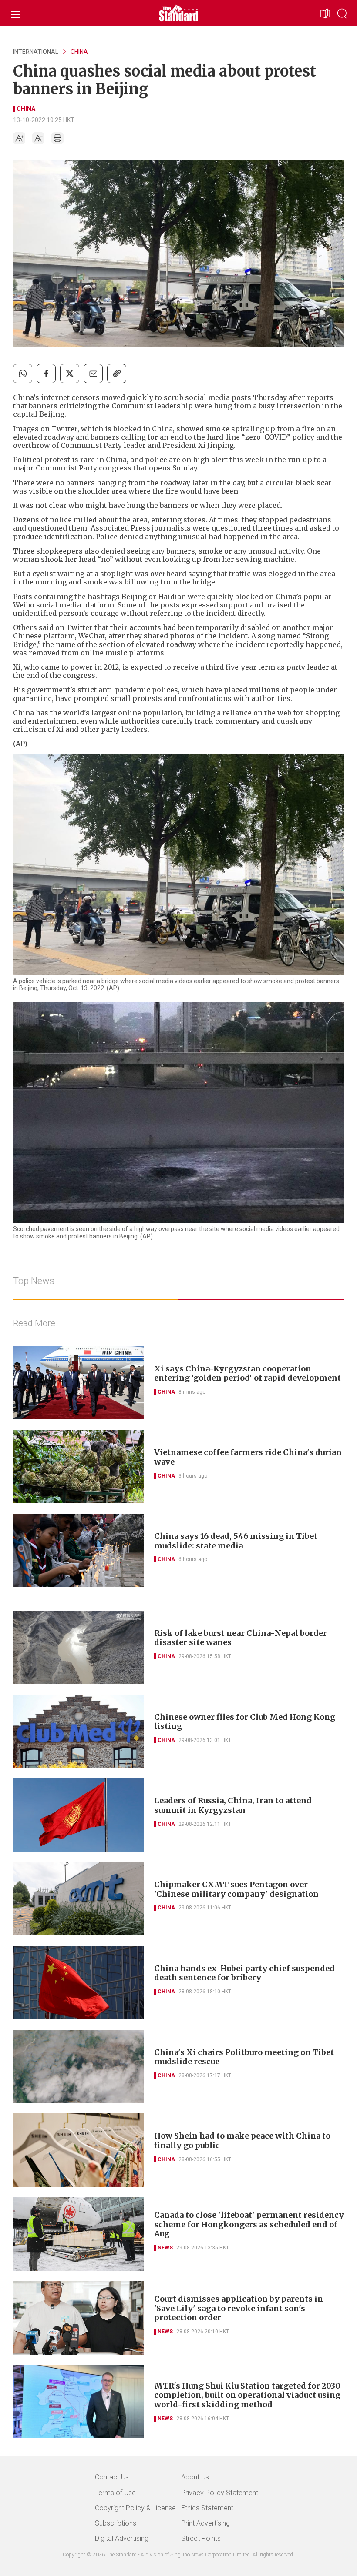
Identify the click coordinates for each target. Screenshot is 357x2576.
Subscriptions (116, 2523)
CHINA (79, 52)
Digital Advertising (122, 2538)
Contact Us (112, 2477)
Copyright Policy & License (135, 2508)
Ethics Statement (207, 2508)
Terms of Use (115, 2493)
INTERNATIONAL (36, 52)
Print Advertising (205, 2523)
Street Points (201, 2538)
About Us (195, 2477)
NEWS (165, 2248)
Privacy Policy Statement (220, 2493)
